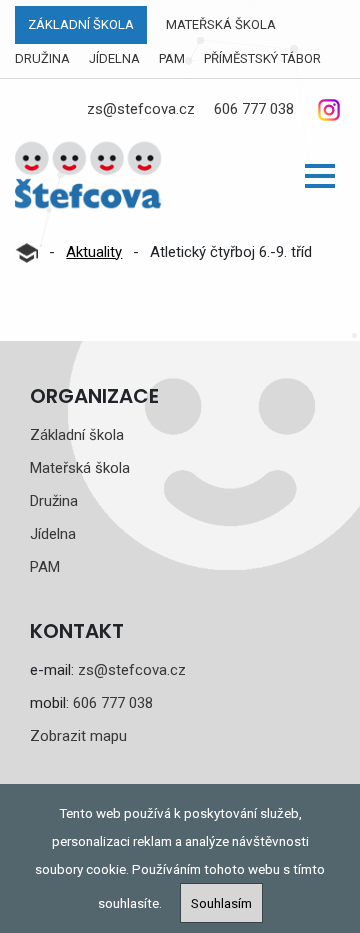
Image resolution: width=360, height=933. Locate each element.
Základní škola (81, 24)
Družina (42, 58)
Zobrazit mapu (78, 736)
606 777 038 (254, 109)
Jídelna (114, 58)
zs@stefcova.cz (141, 109)
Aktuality (94, 252)
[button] (320, 176)
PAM (172, 58)
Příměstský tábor (262, 58)
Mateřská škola (221, 24)
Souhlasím (221, 903)
